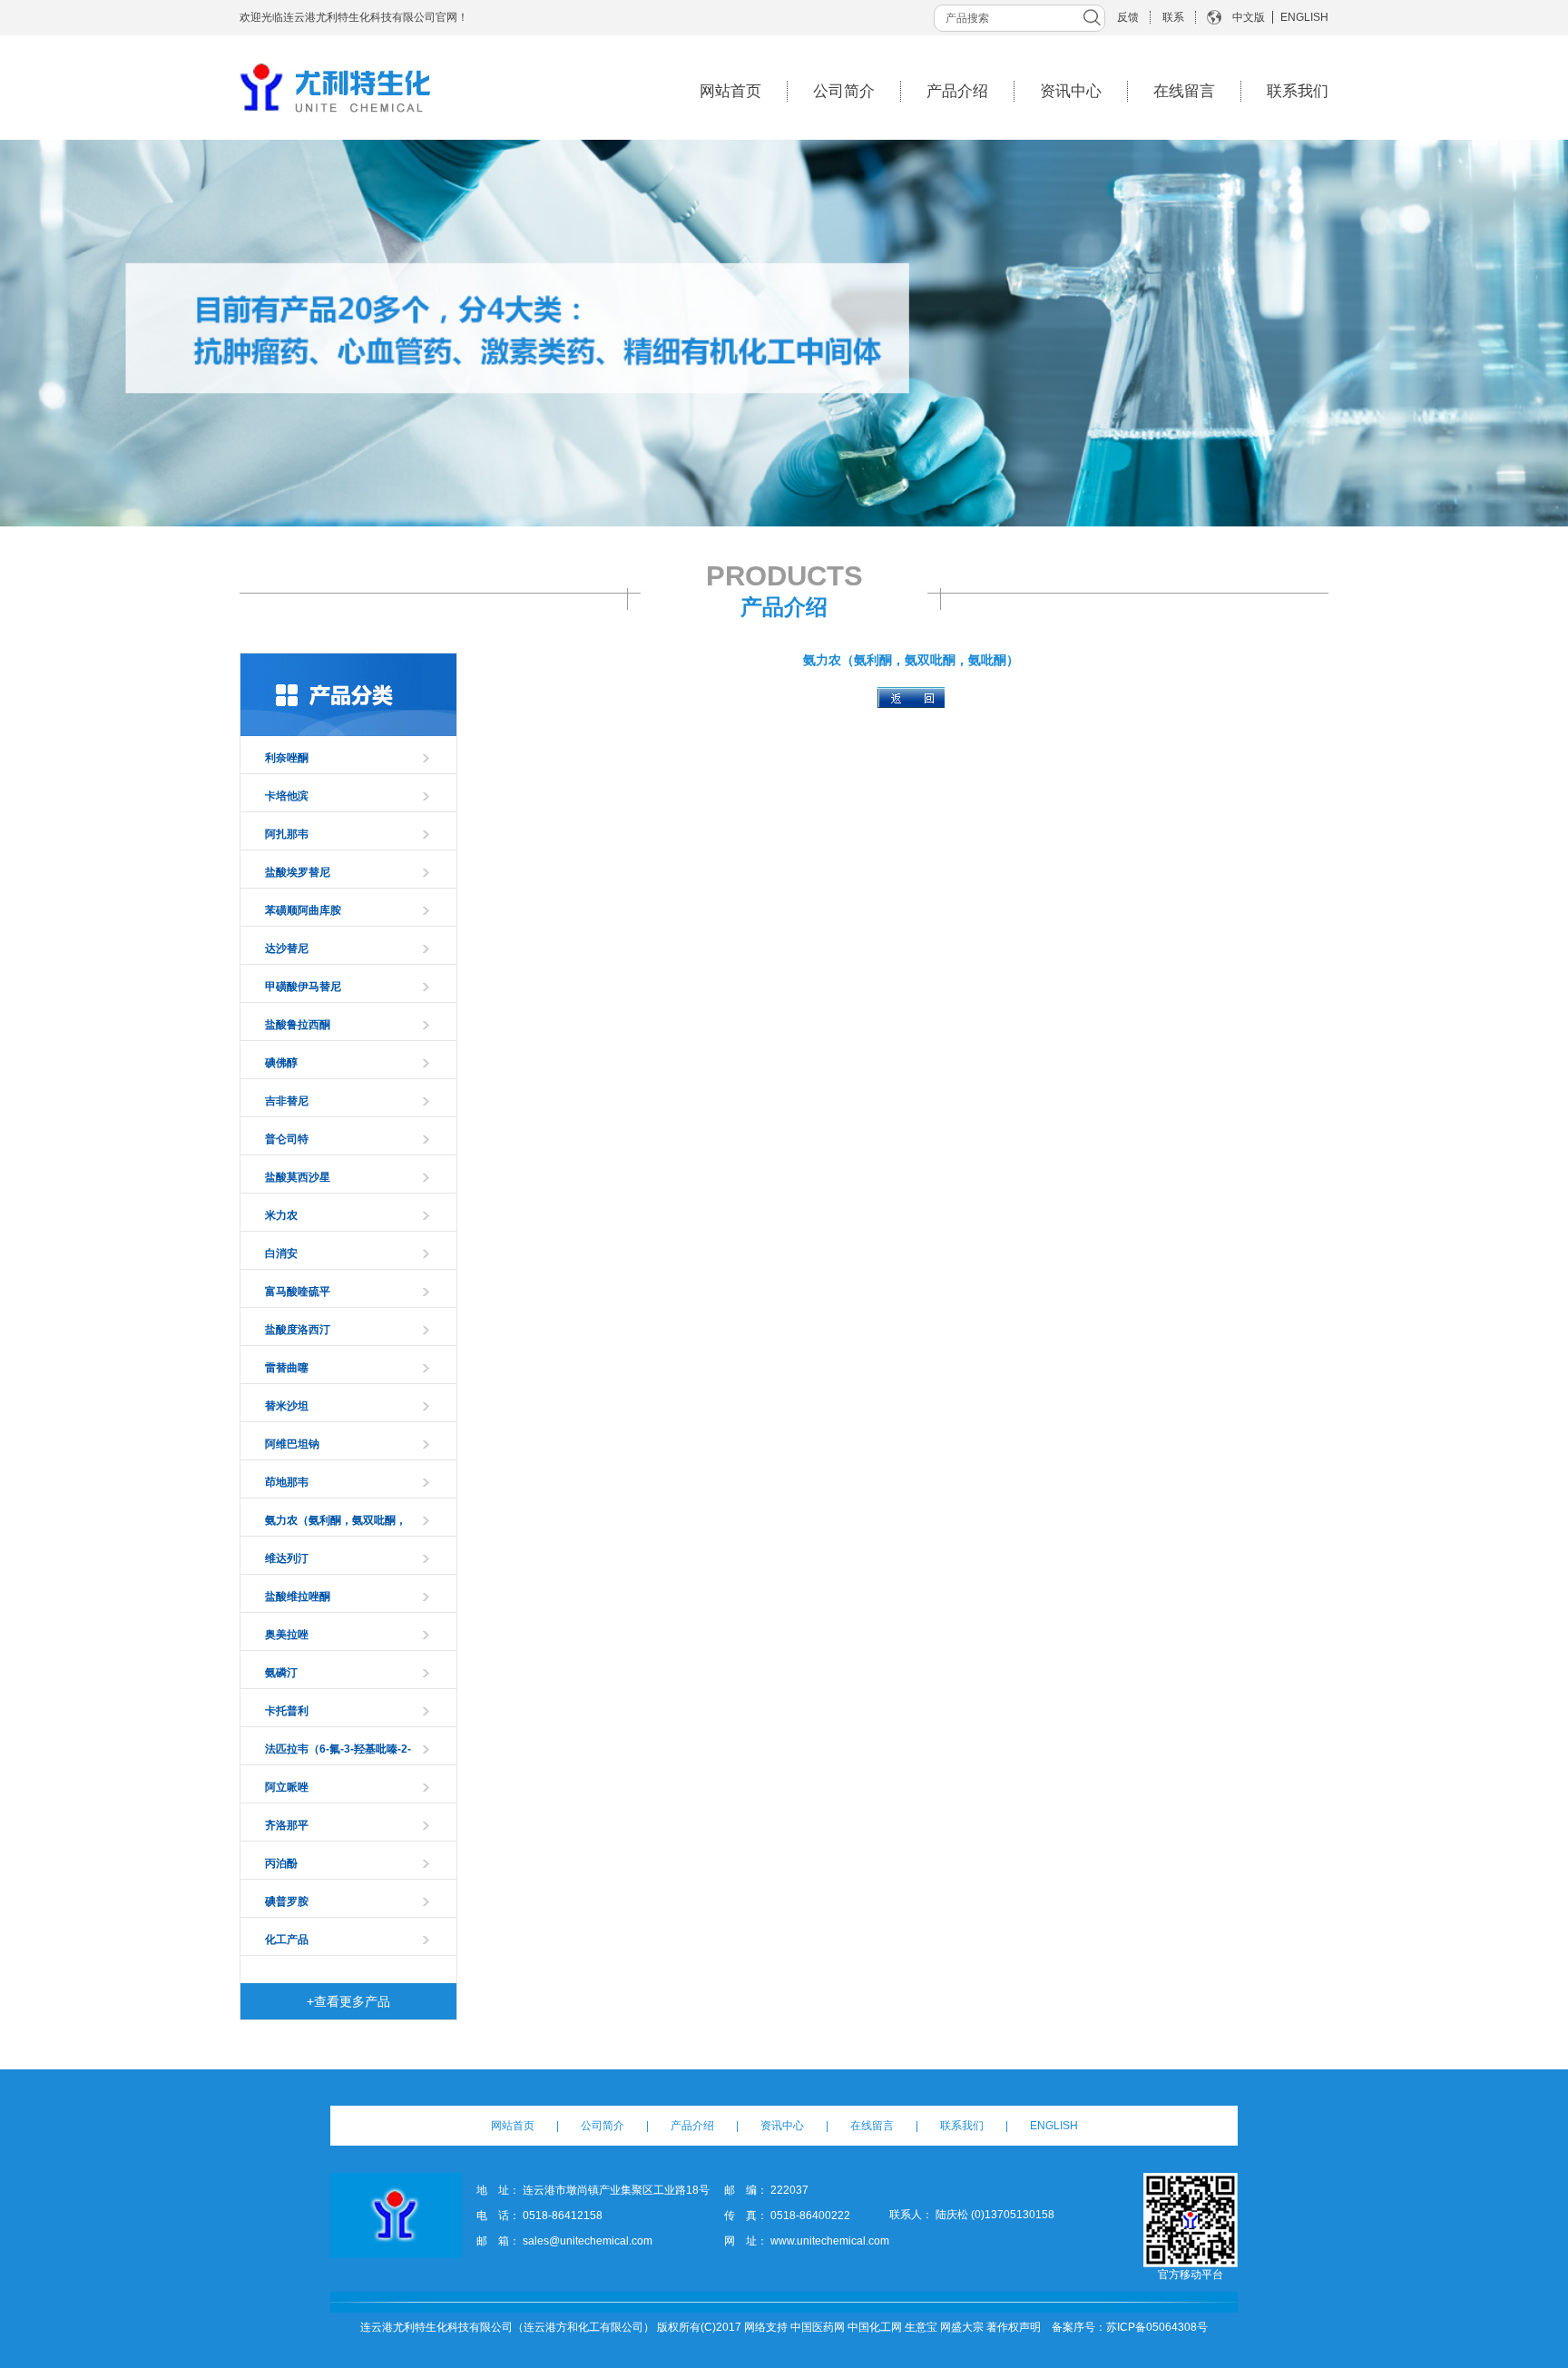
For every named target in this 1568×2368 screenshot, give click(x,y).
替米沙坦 (287, 1406)
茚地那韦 (287, 1482)
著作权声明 (1014, 2327)
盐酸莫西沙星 (298, 1177)
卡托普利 (287, 1711)
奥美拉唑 (287, 1635)
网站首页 (730, 91)
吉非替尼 (287, 1101)
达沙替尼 (287, 948)
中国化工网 (875, 2327)
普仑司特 (287, 1139)
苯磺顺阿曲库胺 (303, 910)
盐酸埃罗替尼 (298, 872)
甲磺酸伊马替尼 (303, 987)
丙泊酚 (281, 1863)
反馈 (1128, 17)
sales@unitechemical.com (588, 2241)
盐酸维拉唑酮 (298, 1597)
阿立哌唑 (287, 1787)
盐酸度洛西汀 (298, 1330)
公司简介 (844, 91)
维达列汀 (287, 1558)
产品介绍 (957, 91)
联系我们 (1298, 91)
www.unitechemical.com (830, 2241)
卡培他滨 (287, 796)
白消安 (281, 1253)
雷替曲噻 (287, 1368)
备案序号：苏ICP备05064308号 (1130, 2327)
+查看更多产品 (348, 2001)
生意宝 (921, 2327)
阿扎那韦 (287, 834)
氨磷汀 (281, 1673)
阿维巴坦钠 (292, 1444)
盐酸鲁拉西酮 (298, 1025)
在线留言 (1184, 91)
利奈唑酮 (287, 758)
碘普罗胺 (287, 1901)
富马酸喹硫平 (298, 1292)
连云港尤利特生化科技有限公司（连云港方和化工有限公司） (507, 2327)
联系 (1173, 17)
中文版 (1249, 17)
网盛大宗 (962, 2327)
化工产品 (287, 1940)
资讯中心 (1071, 91)
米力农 (281, 1215)
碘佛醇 (281, 1063)
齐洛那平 (287, 1825)
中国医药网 (818, 2327)
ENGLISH (1304, 17)
